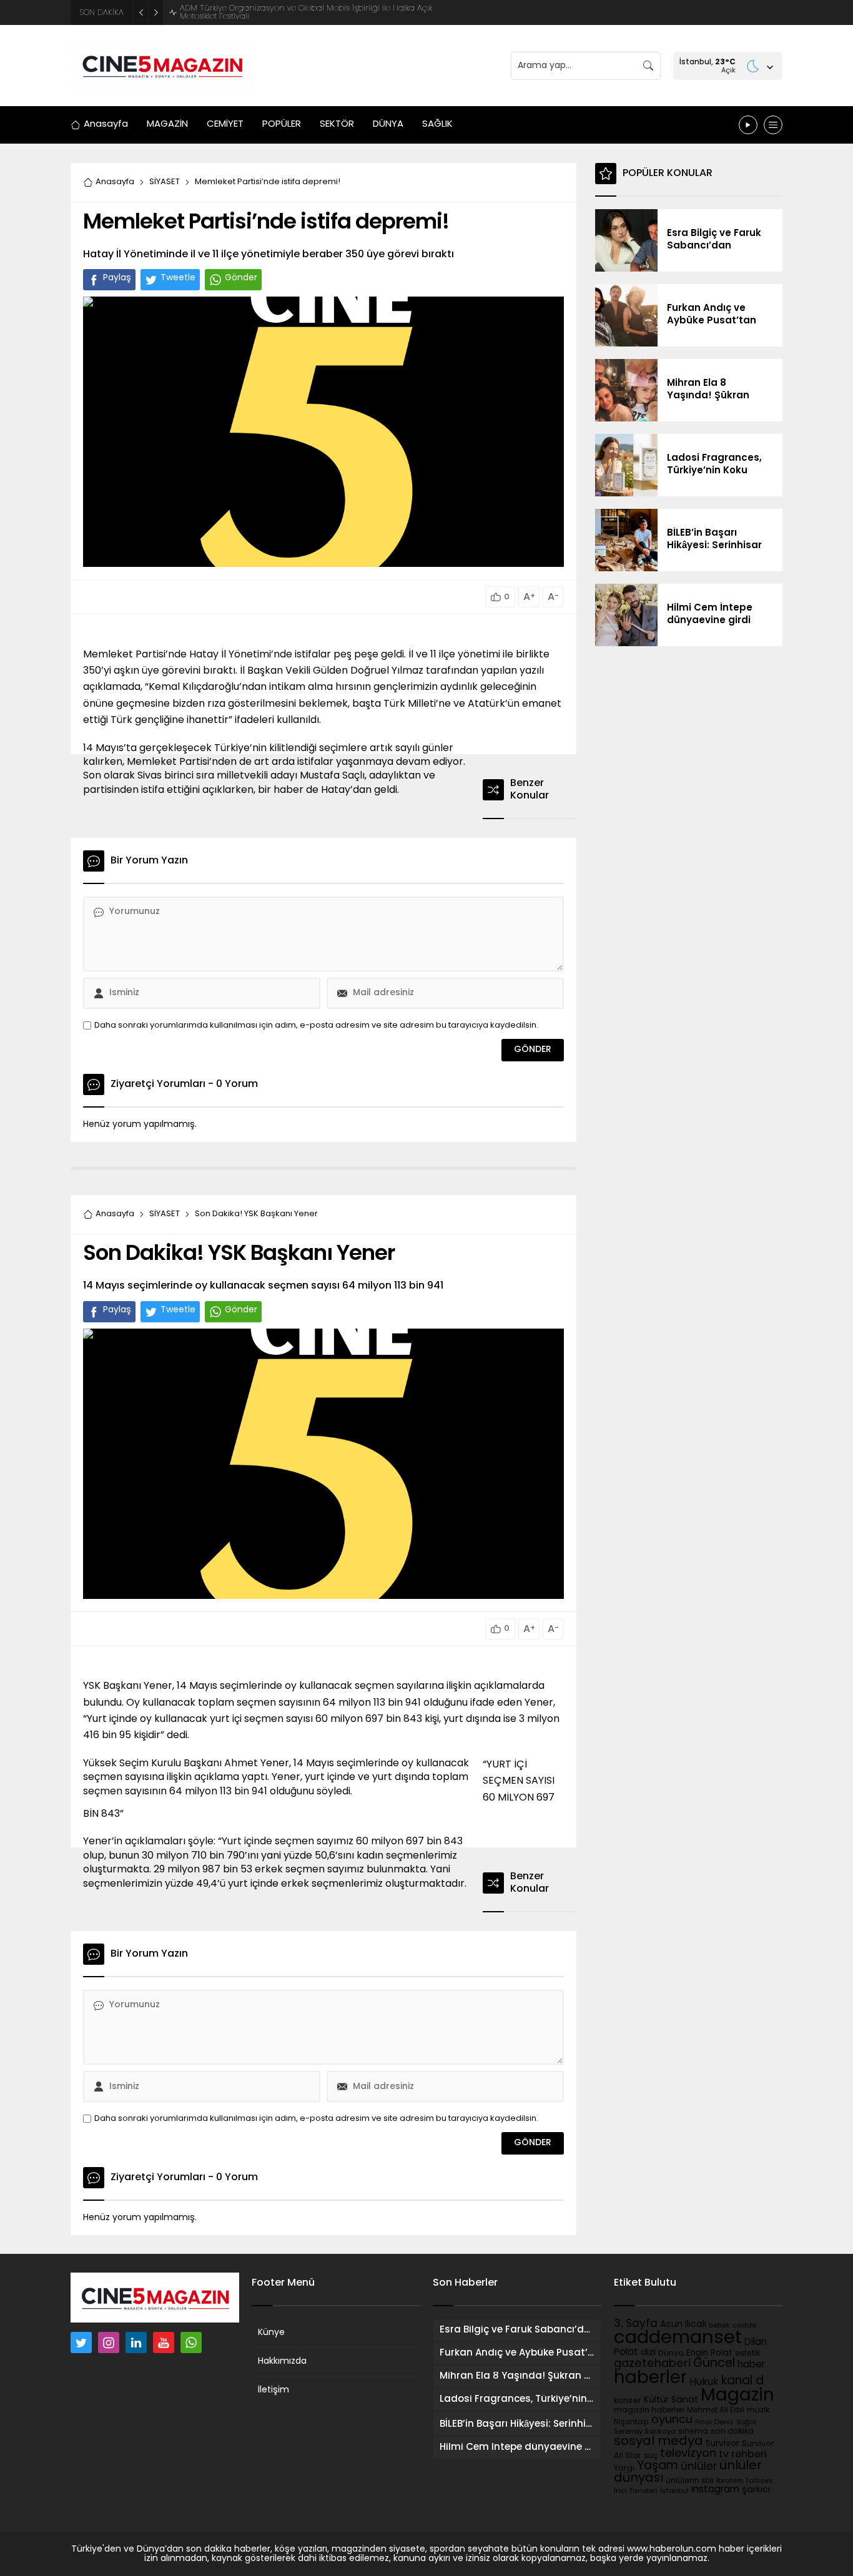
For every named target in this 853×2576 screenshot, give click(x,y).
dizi (648, 2353)
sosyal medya (658, 2442)
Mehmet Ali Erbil (716, 2411)
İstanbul (674, 2491)
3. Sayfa (636, 2324)
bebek (719, 2326)
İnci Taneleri (636, 2491)
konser (628, 2401)
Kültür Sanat (671, 2400)
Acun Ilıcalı (683, 2325)
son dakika (732, 2432)
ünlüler (699, 2467)
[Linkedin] (136, 2342)
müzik (758, 2411)
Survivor (722, 2444)
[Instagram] (109, 2342)
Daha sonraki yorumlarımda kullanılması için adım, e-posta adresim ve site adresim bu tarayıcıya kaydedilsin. (316, 1025)
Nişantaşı (631, 2422)
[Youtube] (164, 2342)
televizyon (688, 2454)
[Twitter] (81, 2342)
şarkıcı (756, 2490)
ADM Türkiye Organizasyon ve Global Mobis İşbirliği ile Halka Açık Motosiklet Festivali (306, 12)
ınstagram (715, 2490)
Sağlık (747, 2423)
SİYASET (165, 182)
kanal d (742, 2382)
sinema (693, 2432)
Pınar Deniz (714, 2423)
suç (651, 2456)
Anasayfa (115, 182)
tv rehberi (743, 2455)
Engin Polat (709, 2353)
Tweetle (178, 278)
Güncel (714, 2364)
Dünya (671, 2353)
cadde (744, 2326)
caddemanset (678, 2338)
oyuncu (672, 2420)
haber (751, 2365)
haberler (650, 2379)
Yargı (624, 2468)
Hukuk (704, 2382)
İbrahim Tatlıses (745, 2481)
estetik (747, 2354)
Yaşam (658, 2466)
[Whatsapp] (191, 2342)
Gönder (241, 278)
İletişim (274, 2390)
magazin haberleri (649, 2411)
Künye (271, 2333)
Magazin (737, 2396)
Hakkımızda (282, 2362)
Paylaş (117, 278)
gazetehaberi (652, 2364)
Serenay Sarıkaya (645, 2432)
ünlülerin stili (690, 2481)
